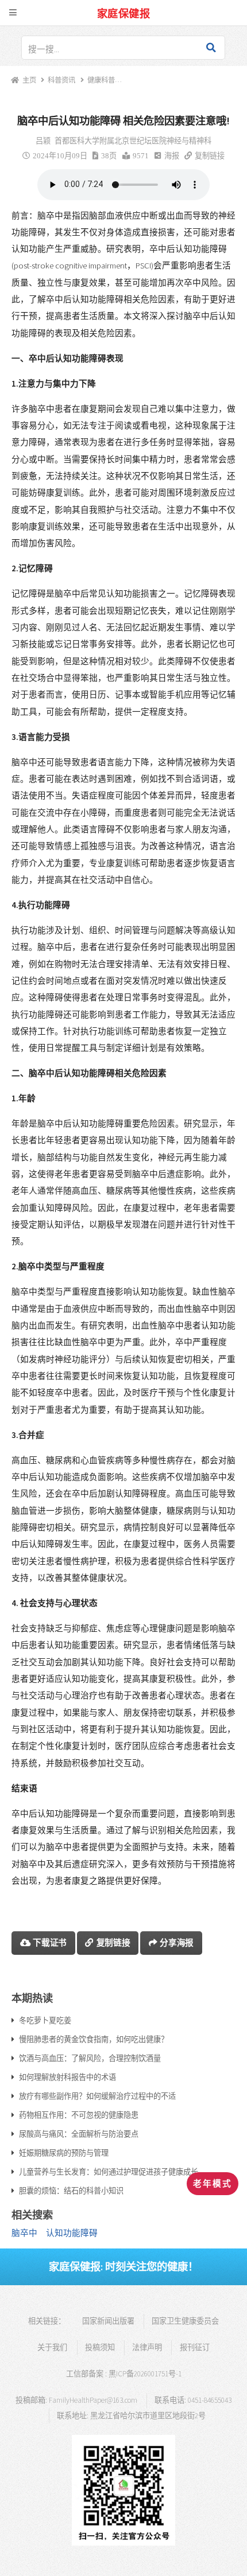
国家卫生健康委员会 (185, 2321)
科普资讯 (61, 80)
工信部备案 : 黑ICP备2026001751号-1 (124, 2374)
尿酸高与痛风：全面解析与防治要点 (79, 2134)
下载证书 (50, 1942)
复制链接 (210, 156)
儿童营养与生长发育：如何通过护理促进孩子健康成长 (109, 2172)
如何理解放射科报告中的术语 (67, 2077)
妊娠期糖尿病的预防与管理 (64, 2153)
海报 (172, 156)
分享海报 (177, 1942)
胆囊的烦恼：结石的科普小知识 (71, 2191)
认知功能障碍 (72, 2233)
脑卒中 (24, 2233)
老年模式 (213, 2184)
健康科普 (101, 80)
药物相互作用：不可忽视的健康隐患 (79, 2115)
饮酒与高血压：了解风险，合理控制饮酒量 (90, 2058)
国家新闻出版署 (108, 2321)
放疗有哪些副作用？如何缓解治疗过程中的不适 (97, 2096)
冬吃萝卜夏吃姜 (45, 2020)
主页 (29, 80)
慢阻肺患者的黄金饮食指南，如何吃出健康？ (94, 2039)
